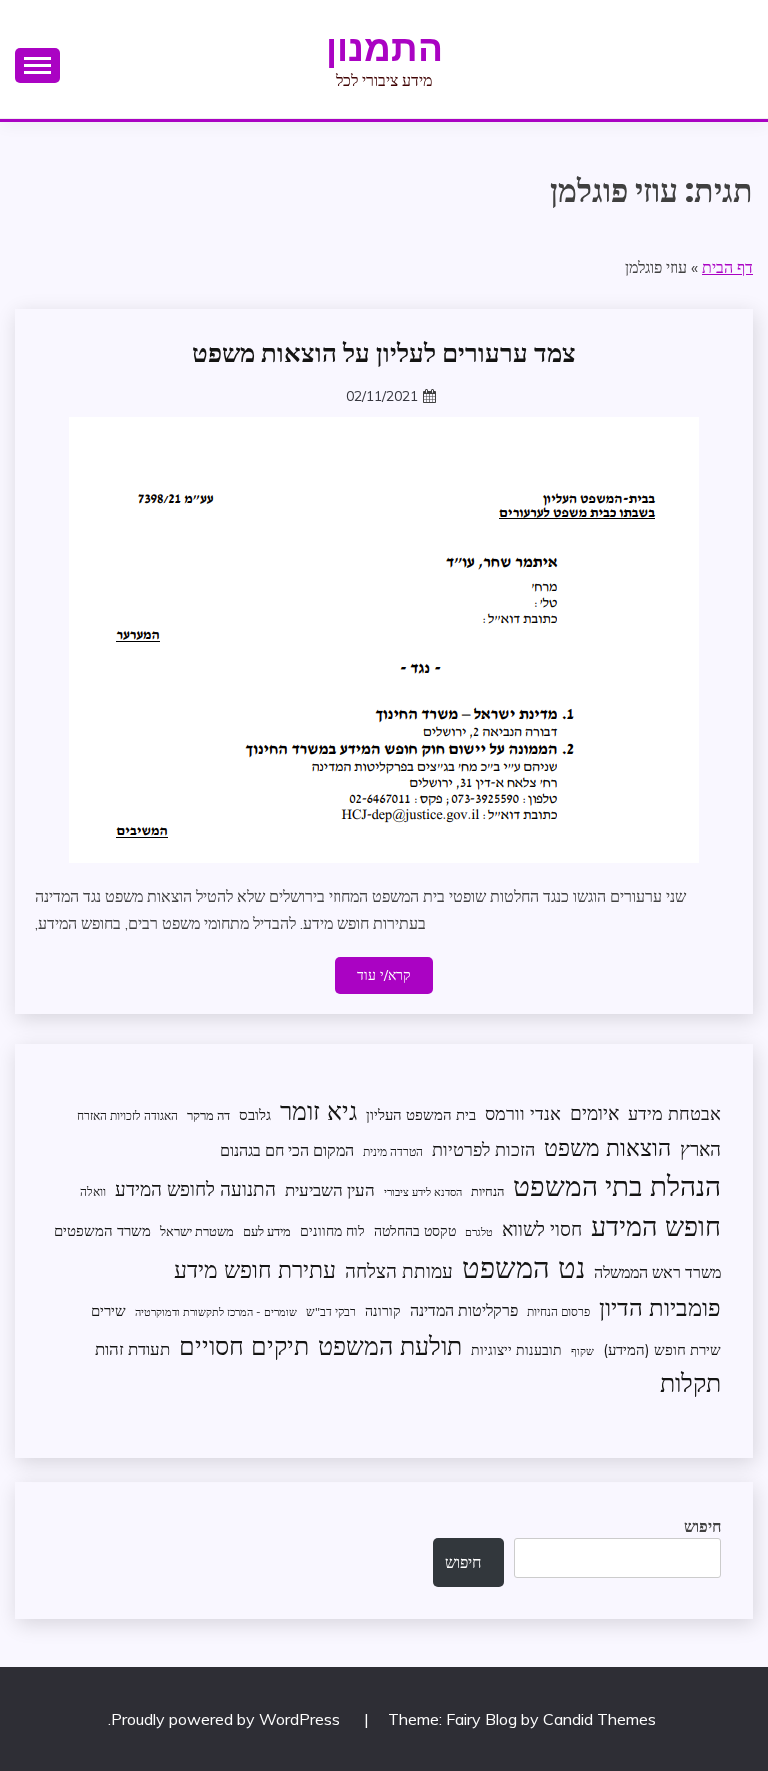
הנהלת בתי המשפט (617, 1185)
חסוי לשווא (542, 1229)
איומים (594, 1113)
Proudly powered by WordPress (227, 1719)
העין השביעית (330, 1189)
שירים (108, 1310)
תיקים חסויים (244, 1345)
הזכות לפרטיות (483, 1149)
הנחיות (487, 1191)
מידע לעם (267, 1231)
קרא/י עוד (384, 975)
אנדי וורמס (523, 1113)
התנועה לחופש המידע (195, 1189)
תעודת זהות (132, 1348)
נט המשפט (523, 1267)
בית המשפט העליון (421, 1114)
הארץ (700, 1149)
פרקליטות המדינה (464, 1309)
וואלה (93, 1191)
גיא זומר (318, 1110)
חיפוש (702, 1526)
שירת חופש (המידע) (662, 1349)
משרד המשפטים (102, 1230)
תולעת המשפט (390, 1345)
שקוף (582, 1351)
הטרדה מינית (393, 1151)
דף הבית (727, 267)
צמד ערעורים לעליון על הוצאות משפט (384, 353)
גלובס (255, 1114)
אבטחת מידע (674, 1113)
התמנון (384, 48)
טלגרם (479, 1232)
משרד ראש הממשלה (657, 1271)
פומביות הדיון (660, 1307)
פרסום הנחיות (558, 1311)
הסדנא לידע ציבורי (423, 1192)
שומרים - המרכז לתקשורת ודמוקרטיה (216, 1312)
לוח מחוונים (332, 1230)
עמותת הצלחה (399, 1270)
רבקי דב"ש (331, 1311)
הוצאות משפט (607, 1147)
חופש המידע (656, 1226)
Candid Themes (599, 1719)
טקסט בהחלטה (415, 1230)
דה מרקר (208, 1115)
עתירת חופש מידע (255, 1269)
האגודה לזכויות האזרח (127, 1115)
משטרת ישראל (197, 1231)
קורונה (383, 1310)
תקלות (690, 1382)
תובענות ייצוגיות (516, 1349)
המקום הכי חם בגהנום (287, 1150)
